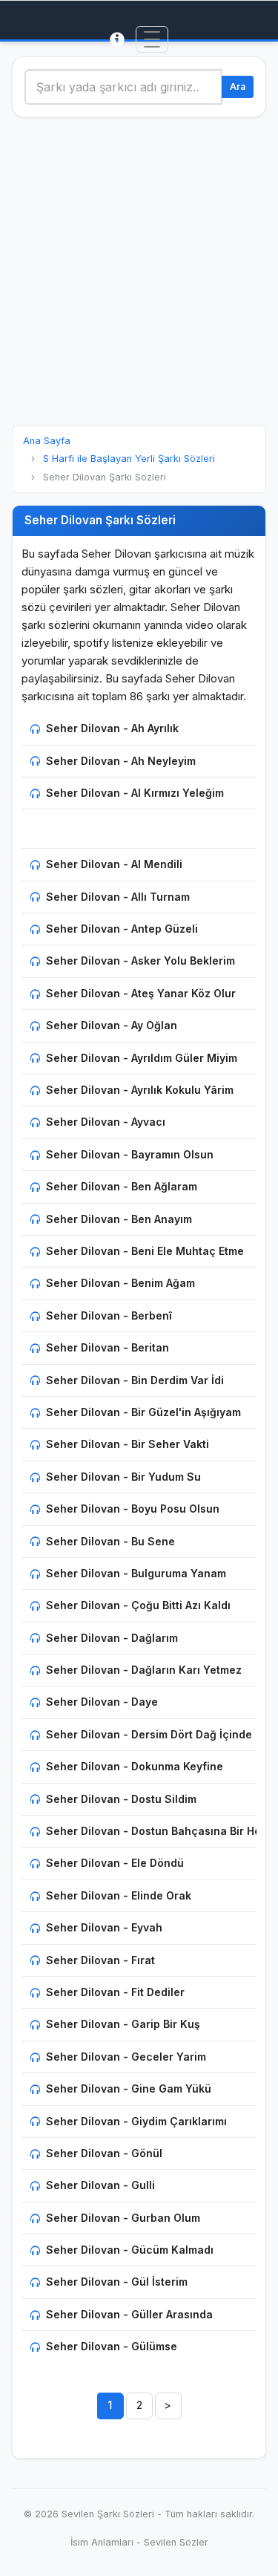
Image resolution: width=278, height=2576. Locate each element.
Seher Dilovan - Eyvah (104, 1927)
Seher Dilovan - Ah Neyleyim (121, 761)
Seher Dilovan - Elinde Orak (119, 1895)
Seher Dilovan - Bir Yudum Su (123, 1477)
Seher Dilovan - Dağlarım (112, 1638)
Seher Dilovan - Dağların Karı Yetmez (144, 1670)
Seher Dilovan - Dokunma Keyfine (135, 1766)
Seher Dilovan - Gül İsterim (117, 2282)
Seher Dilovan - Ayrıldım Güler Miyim (142, 1058)
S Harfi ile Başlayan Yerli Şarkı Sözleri (129, 459)
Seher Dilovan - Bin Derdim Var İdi (135, 1380)
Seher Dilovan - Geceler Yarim (126, 2057)
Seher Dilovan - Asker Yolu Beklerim (140, 961)
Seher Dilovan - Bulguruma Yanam (136, 1573)
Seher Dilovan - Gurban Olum (123, 2218)
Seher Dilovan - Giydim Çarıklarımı (136, 2121)
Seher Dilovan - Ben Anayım (119, 1219)
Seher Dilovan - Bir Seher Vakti (128, 1444)
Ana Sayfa (47, 441)
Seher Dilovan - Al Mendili (114, 864)
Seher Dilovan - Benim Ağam (120, 1283)
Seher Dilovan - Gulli (100, 2185)
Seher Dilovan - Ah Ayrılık (112, 728)
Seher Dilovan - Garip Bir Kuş (123, 2024)
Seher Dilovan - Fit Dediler (115, 1992)
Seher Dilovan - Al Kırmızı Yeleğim (135, 793)
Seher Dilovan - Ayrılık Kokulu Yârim (140, 1090)
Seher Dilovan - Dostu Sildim (121, 1799)
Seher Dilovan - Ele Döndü (115, 1863)
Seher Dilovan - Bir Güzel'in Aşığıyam (143, 1412)
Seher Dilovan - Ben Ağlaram (122, 1186)
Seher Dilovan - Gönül (104, 2153)
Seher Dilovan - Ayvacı (106, 1122)
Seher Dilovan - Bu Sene (110, 1541)
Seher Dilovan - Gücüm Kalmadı (130, 2250)
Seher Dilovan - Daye (102, 1702)
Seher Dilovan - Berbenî (109, 1315)
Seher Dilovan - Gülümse (112, 2346)
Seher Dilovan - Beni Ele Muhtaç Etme (145, 1251)
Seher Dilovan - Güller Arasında (129, 2314)
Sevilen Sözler (176, 2542)
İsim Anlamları (102, 2542)
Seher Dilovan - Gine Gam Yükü (129, 2088)
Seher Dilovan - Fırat (100, 1960)
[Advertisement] (139, 271)
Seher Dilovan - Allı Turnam (118, 897)
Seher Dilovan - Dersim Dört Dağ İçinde (149, 1734)
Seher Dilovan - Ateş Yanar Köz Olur (141, 993)
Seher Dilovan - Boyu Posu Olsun (133, 1509)
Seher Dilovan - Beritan (107, 1347)
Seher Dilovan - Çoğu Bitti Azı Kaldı (138, 1605)
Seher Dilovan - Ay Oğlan (112, 1025)
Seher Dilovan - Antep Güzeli (122, 929)
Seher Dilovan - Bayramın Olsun (130, 1154)
